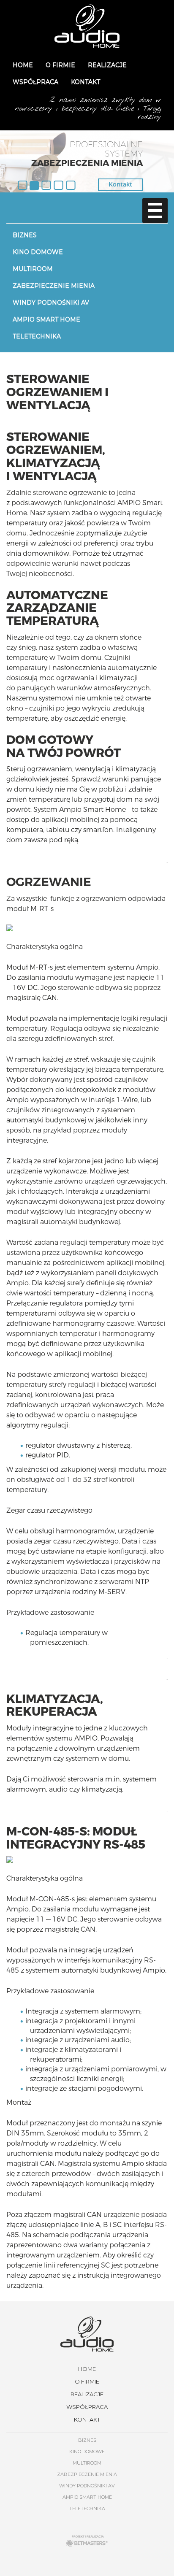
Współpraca (35, 82)
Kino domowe (38, 252)
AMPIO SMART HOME (46, 319)
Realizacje (107, 65)
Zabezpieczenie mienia (54, 286)
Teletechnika (37, 336)
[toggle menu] (155, 211)
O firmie (60, 65)
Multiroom (33, 269)
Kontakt (86, 82)
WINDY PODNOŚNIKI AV (51, 303)
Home (23, 65)
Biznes (25, 235)
